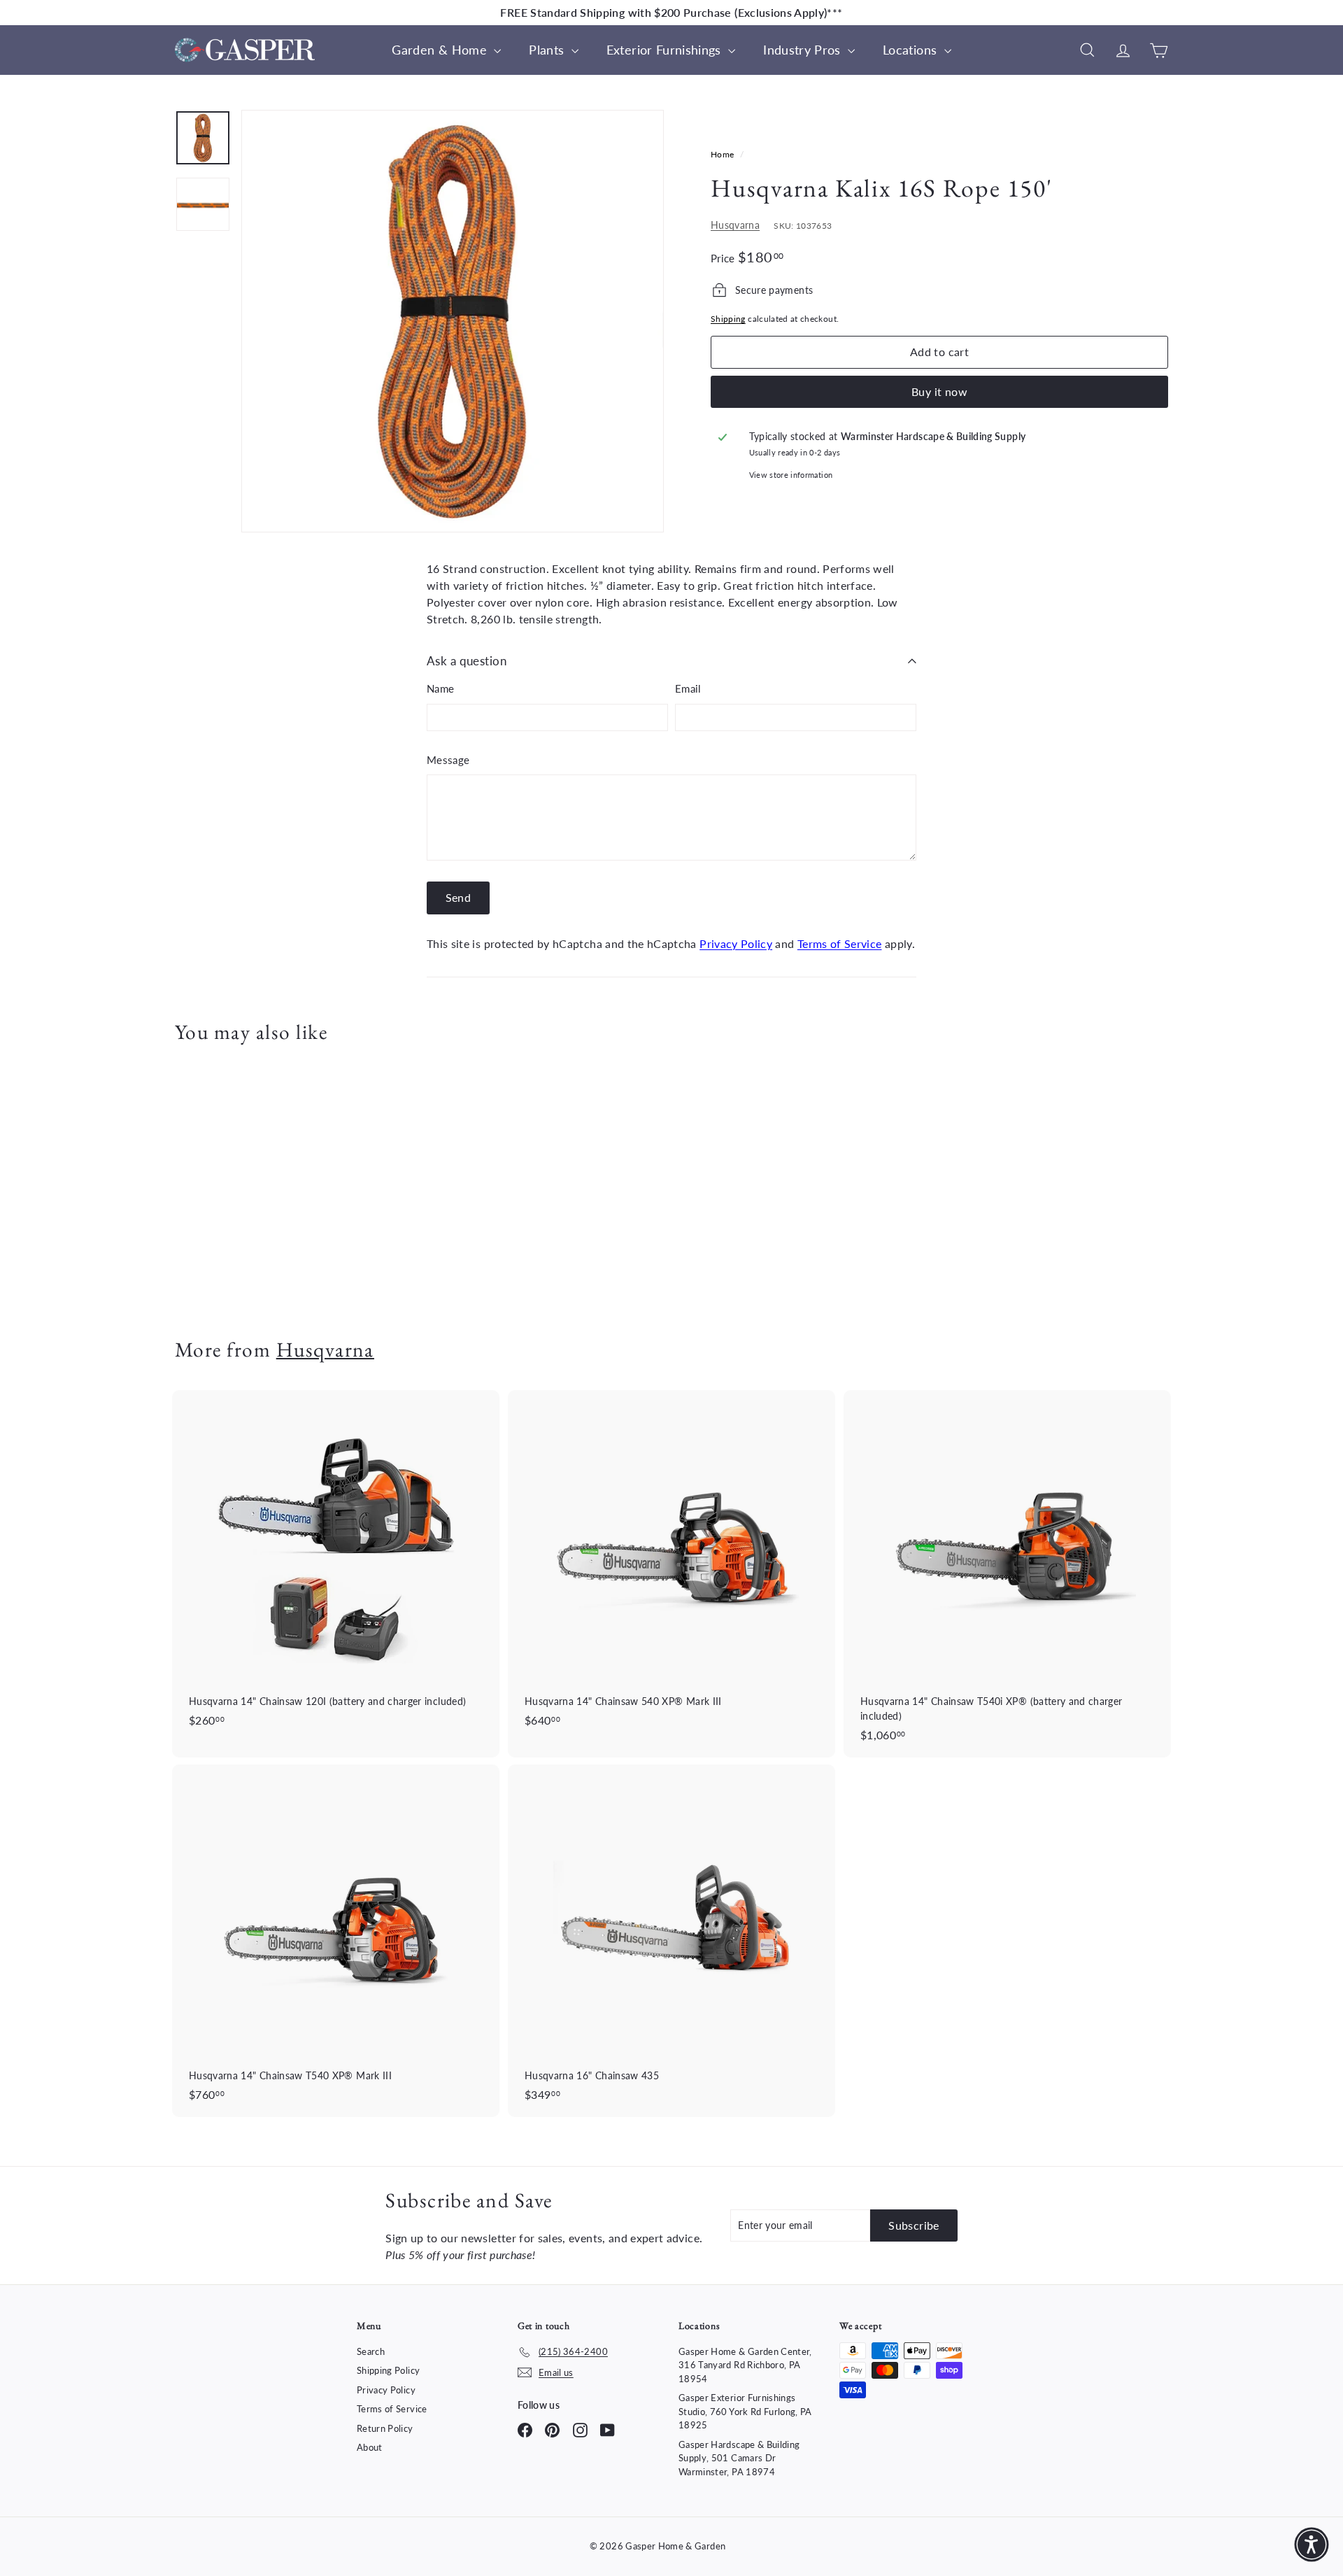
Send (459, 897)
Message (448, 760)
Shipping (728, 319)
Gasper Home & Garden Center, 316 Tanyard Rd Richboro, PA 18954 (745, 2365)
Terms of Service (840, 943)
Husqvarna (735, 225)
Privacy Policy (736, 943)
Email (688, 688)
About (370, 2447)
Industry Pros (804, 50)
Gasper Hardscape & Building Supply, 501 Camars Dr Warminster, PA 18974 (739, 2458)
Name (440, 688)
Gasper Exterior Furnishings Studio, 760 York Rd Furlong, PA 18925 (745, 2411)
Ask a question (467, 661)
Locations (912, 50)
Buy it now (939, 391)
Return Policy (385, 2428)
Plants (548, 50)
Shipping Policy (388, 2370)
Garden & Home (441, 50)
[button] (1312, 2545)
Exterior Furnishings (666, 50)
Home (724, 154)
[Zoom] (453, 321)
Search (371, 2351)
